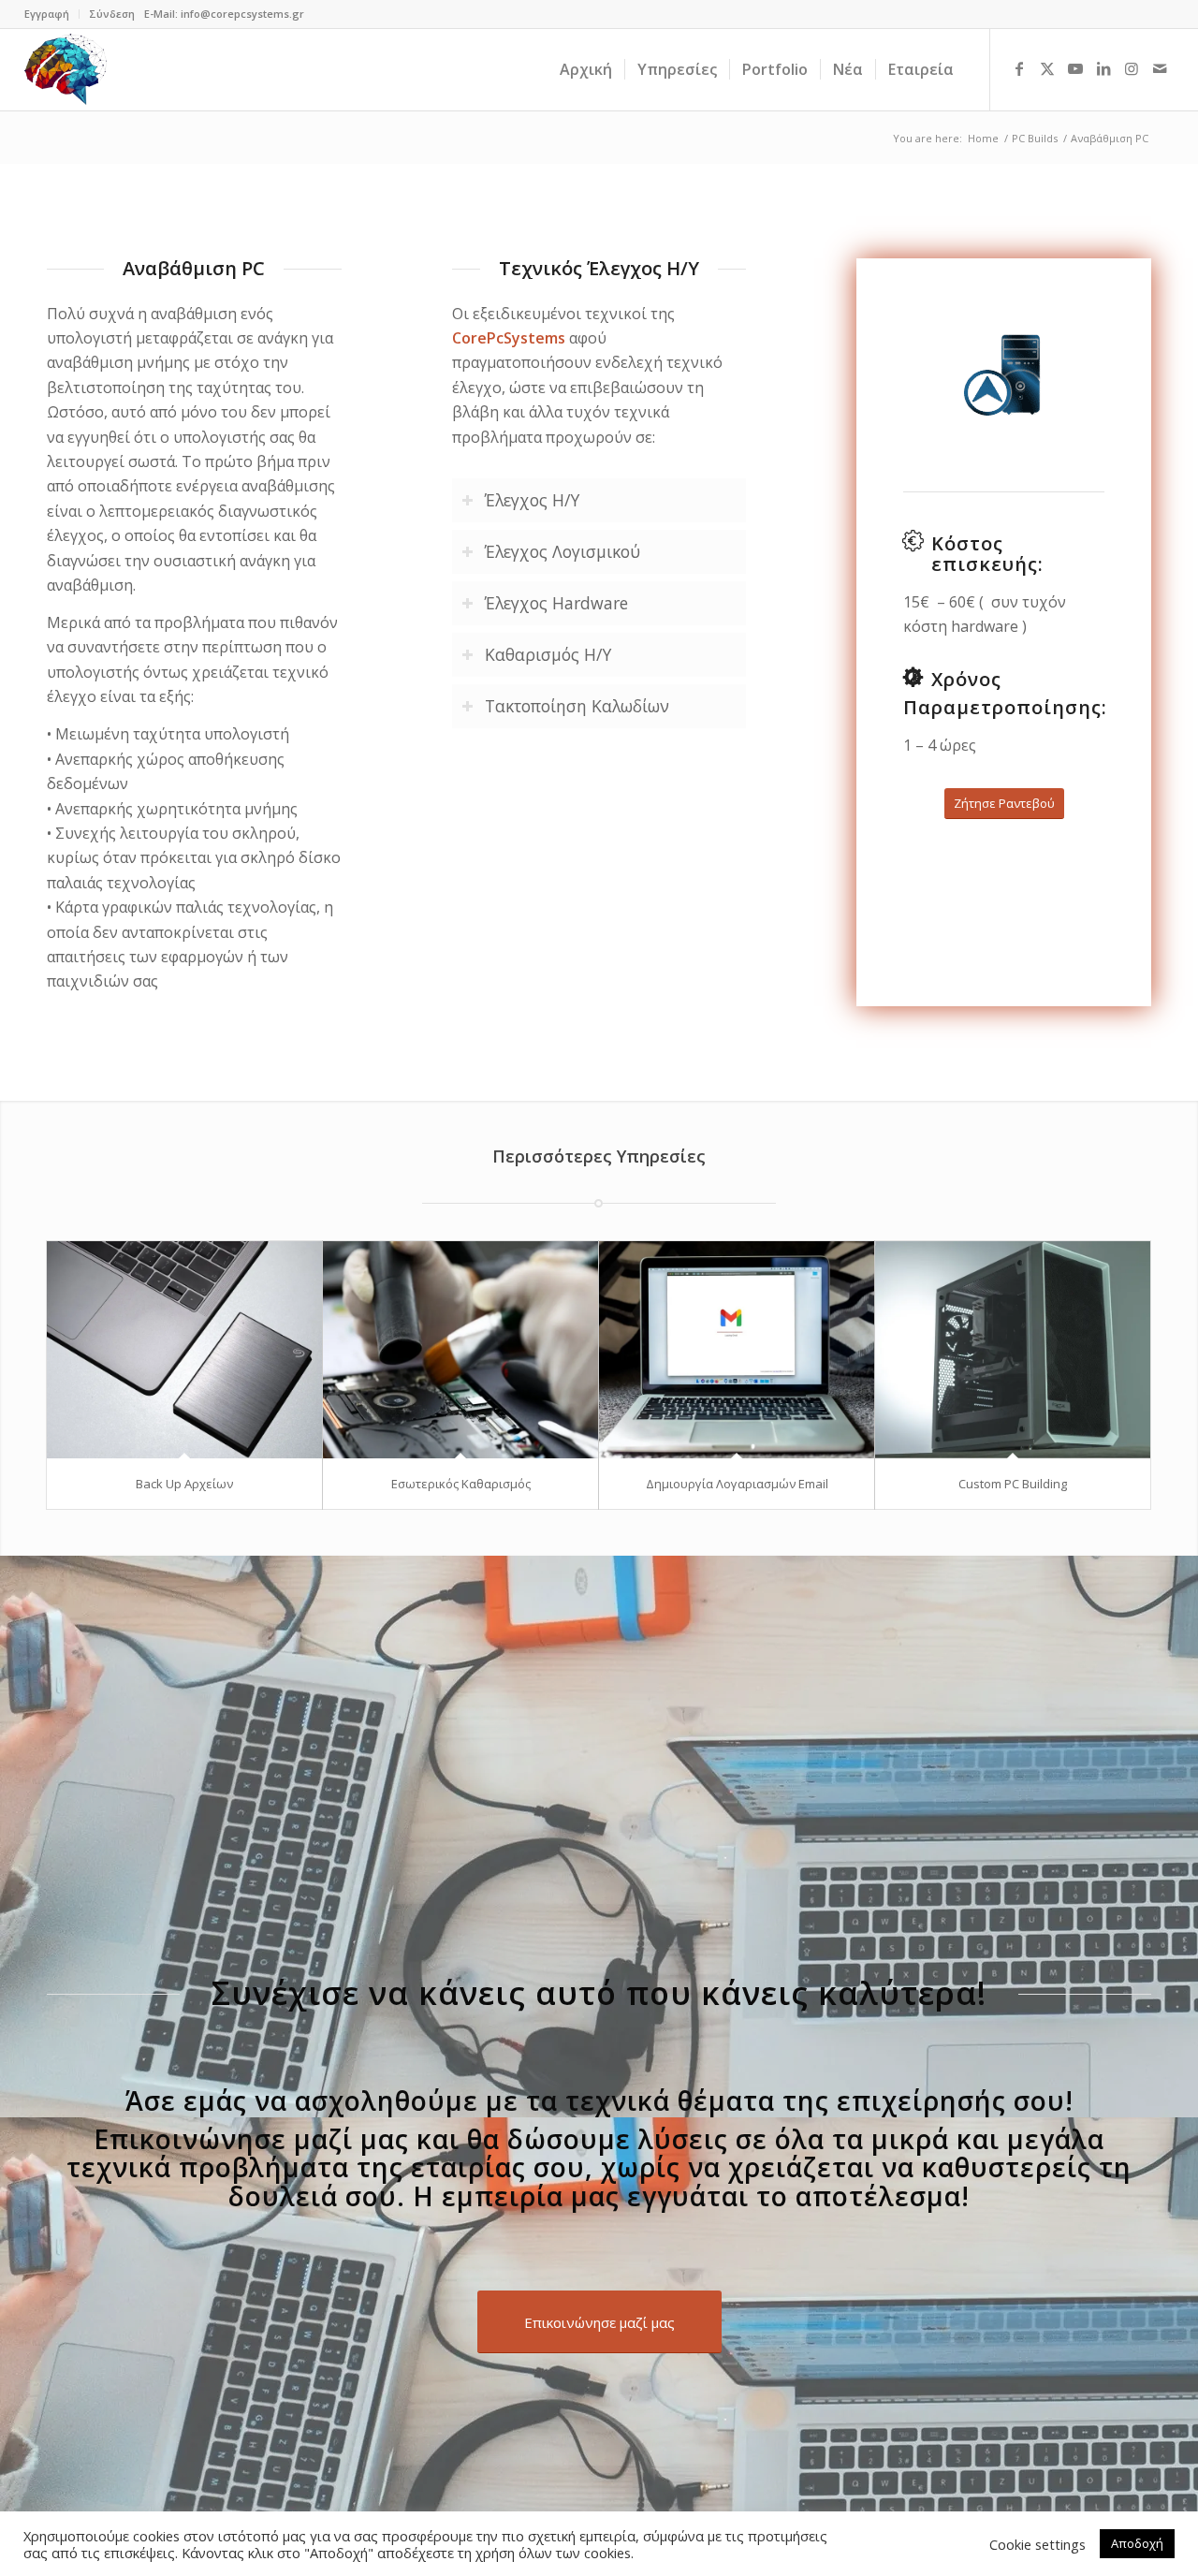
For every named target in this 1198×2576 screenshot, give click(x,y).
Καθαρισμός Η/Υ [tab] (548, 654)
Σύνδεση (112, 14)
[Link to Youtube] (1075, 68)
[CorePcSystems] (66, 69)
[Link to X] (1047, 68)
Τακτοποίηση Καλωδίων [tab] (577, 706)
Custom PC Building (1013, 1484)
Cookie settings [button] (1037, 2544)
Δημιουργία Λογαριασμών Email (737, 1484)
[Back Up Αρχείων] (184, 1350)
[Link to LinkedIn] (1103, 68)
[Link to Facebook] (1019, 68)
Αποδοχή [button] (1137, 2543)
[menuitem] (52, 14)
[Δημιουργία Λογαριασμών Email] (737, 1350)
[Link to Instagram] (1132, 68)
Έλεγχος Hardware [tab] (556, 603)
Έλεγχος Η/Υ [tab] (532, 500)
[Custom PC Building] (1013, 1350)
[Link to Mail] (1160, 68)
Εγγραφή (47, 14)
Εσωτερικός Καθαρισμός (461, 1484)
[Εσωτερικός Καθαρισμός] (460, 1350)
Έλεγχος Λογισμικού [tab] (562, 551)
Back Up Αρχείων (184, 1484)
